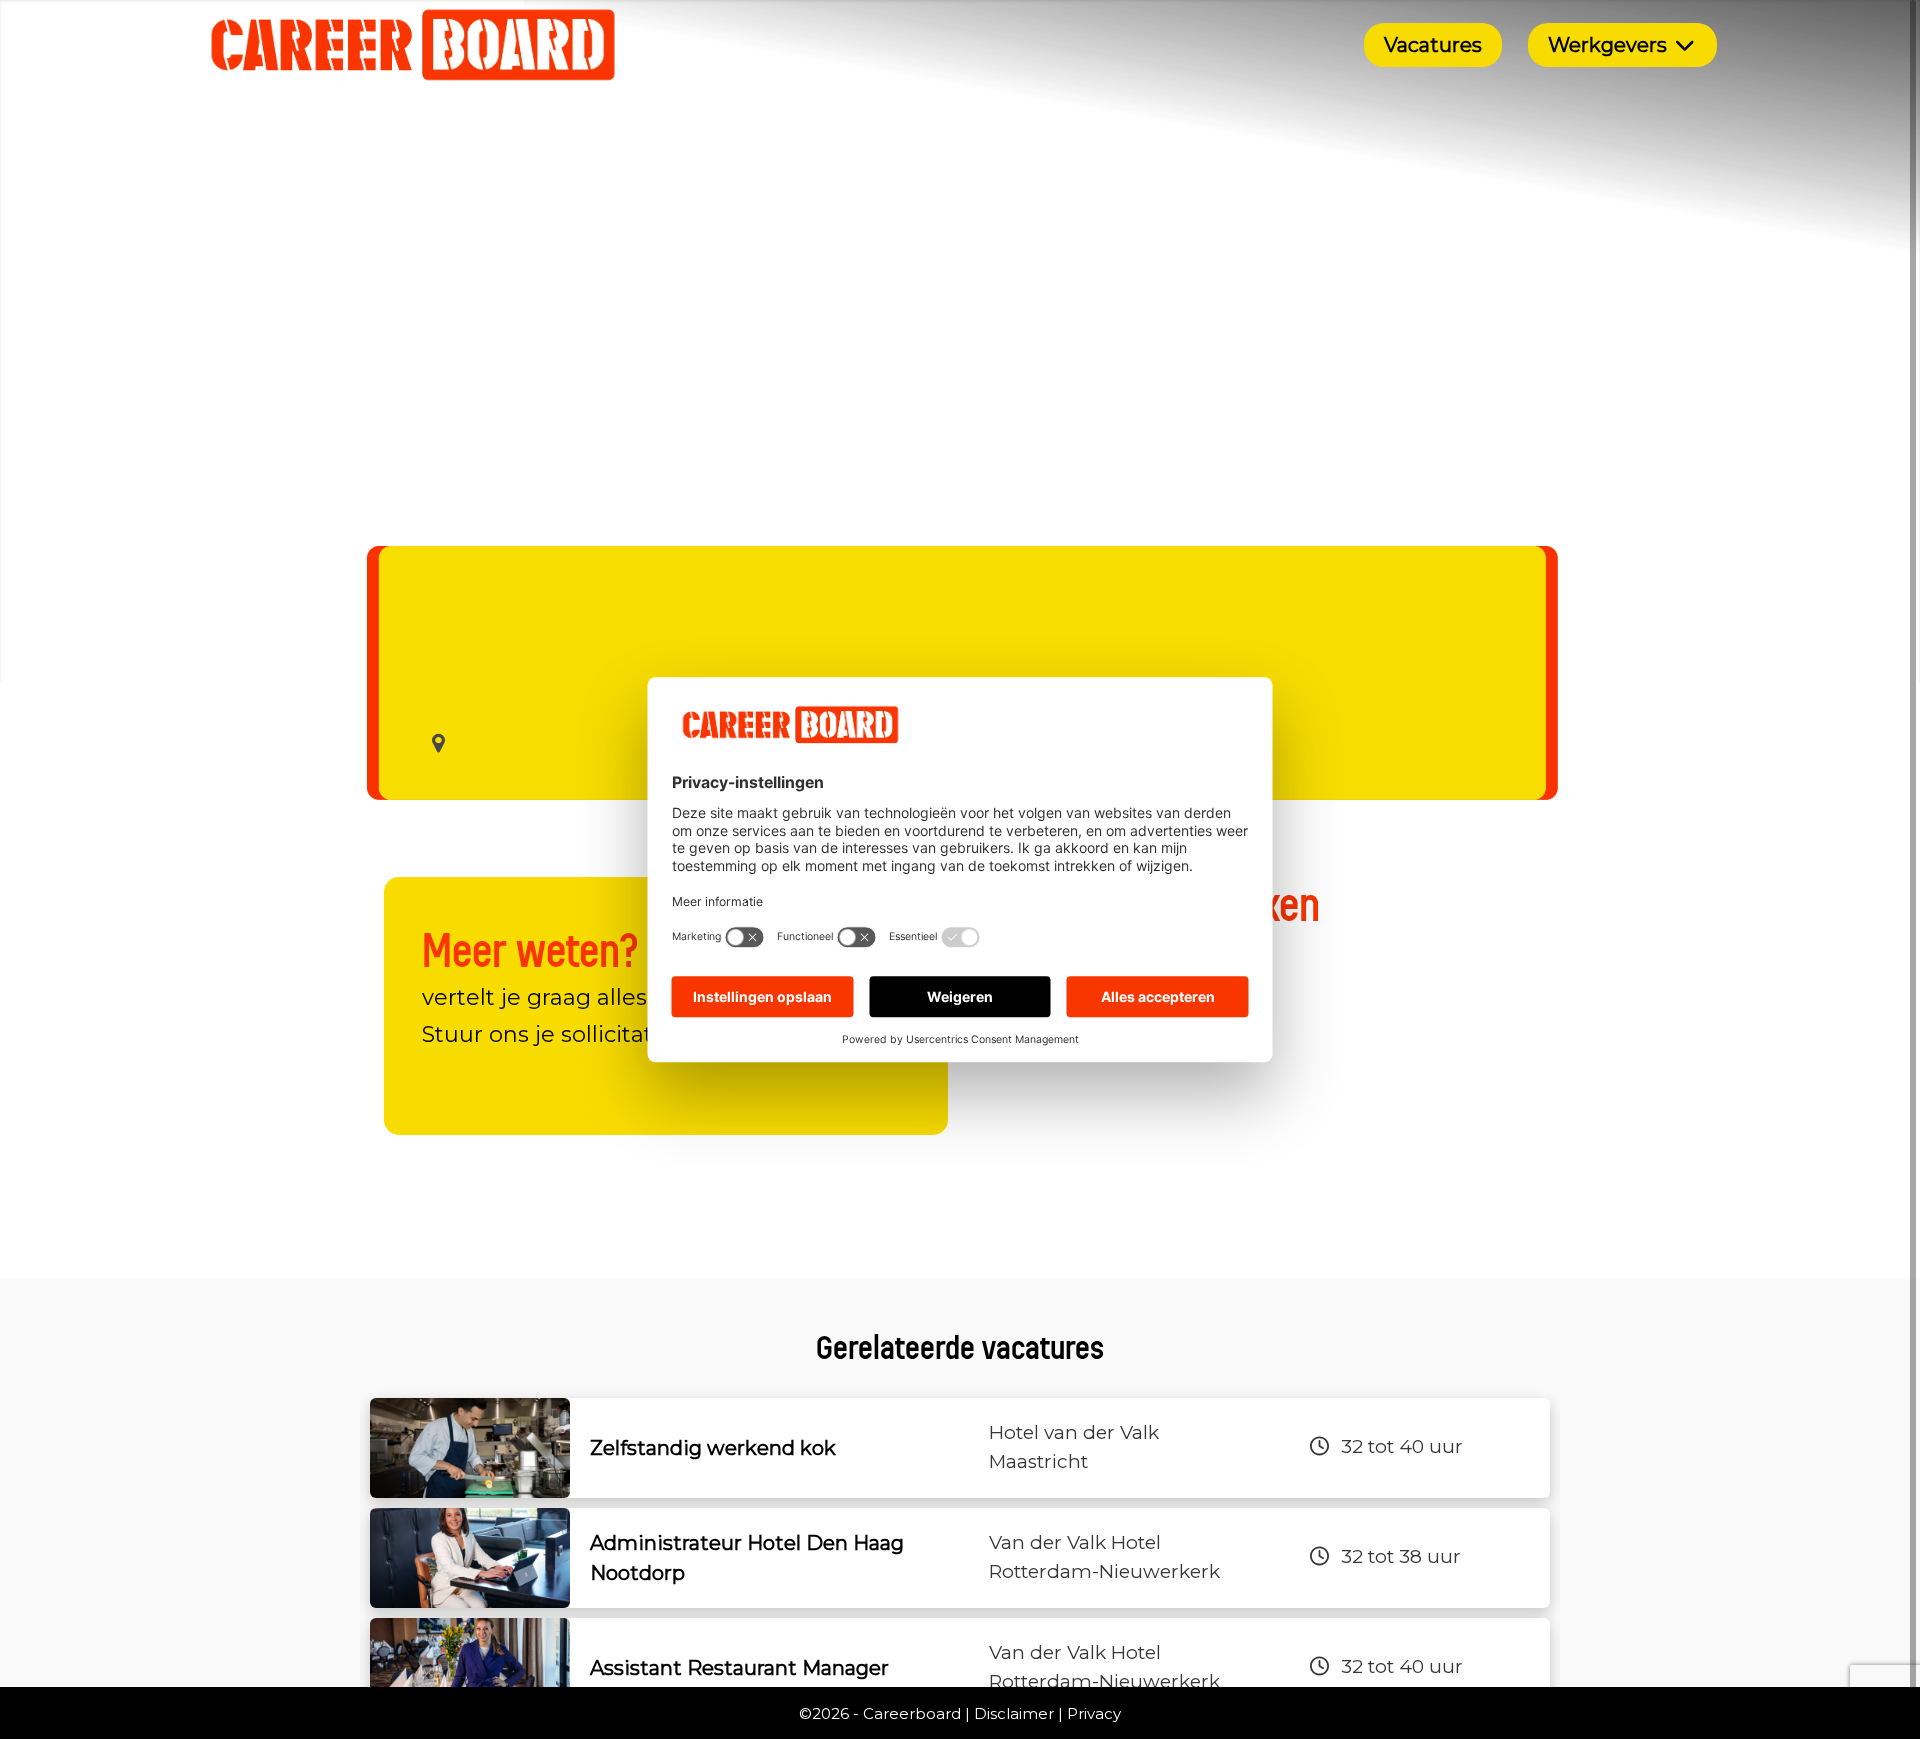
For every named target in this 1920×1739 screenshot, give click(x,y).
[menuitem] (1433, 45)
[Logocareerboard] (413, 45)
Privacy (1094, 1713)
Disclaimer (1014, 1713)
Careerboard (912, 1713)
